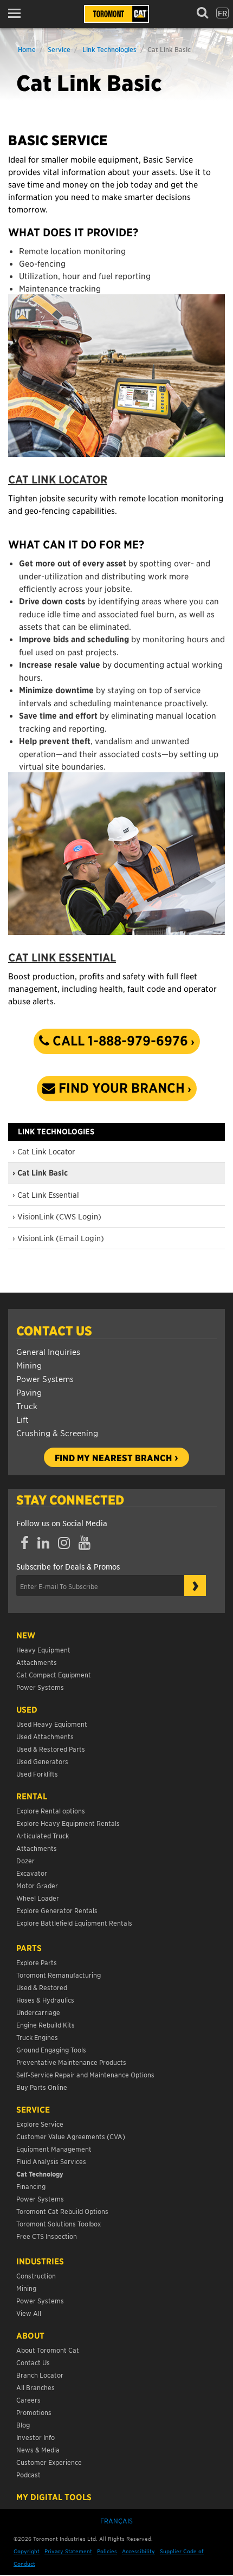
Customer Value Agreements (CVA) (72, 2136)
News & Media (38, 2449)
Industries (40, 2261)
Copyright (27, 2551)
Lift (22, 1419)
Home (27, 49)
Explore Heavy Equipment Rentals (68, 1823)
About (30, 2335)
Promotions (34, 2412)
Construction (36, 2275)
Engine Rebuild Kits (46, 2025)
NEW (26, 1635)
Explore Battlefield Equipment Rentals (74, 1923)
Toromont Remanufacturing (59, 1975)
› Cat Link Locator (44, 1151)
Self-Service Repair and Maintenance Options (85, 2074)
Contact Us (54, 1331)
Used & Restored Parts (51, 1749)
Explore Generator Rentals (57, 1910)
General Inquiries (48, 1351)
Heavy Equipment (43, 1649)
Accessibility (138, 2551)
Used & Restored (42, 1987)
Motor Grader (37, 1885)
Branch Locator (40, 2375)
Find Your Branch (120, 1088)
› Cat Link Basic (40, 1173)
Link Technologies (109, 49)
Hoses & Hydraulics (45, 2000)
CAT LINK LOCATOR (58, 479)
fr (222, 13)
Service (59, 49)
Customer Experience (49, 2462)
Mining (29, 1365)
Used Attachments (45, 1736)
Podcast (28, 2474)
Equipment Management (54, 2149)
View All (29, 2313)
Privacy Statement (68, 2551)
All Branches (35, 2387)
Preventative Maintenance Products (71, 2062)
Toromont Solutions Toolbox (59, 2223)
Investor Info (35, 2437)
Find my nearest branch (113, 1457)
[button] (18, 13)
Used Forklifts (37, 1774)
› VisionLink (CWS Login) (57, 1216)
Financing (31, 2186)
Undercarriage (38, 2012)
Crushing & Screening (57, 1433)
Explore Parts (37, 1962)
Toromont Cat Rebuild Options (62, 2211)
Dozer (25, 1860)
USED (27, 1709)
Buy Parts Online (42, 2087)
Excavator (32, 1873)
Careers (28, 2400)
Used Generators (42, 1761)
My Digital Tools (54, 2497)
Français (116, 2520)
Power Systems (45, 1379)
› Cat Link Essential (46, 1195)
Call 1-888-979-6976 (119, 1041)
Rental (32, 1796)
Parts (29, 1948)
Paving (29, 1392)
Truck (27, 1406)
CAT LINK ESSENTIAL (62, 957)
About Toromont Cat (48, 2350)
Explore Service (40, 2124)
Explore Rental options (51, 1810)
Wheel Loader (38, 1898)
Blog (23, 2425)
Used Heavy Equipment (52, 1724)
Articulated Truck (43, 1835)
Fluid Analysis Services (51, 2161)
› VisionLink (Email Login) (58, 1238)
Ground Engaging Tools (51, 2049)
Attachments (37, 1662)
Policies (107, 2551)
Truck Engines (37, 2037)
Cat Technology (40, 2174)
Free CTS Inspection (47, 2236)
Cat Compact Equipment (54, 1674)
